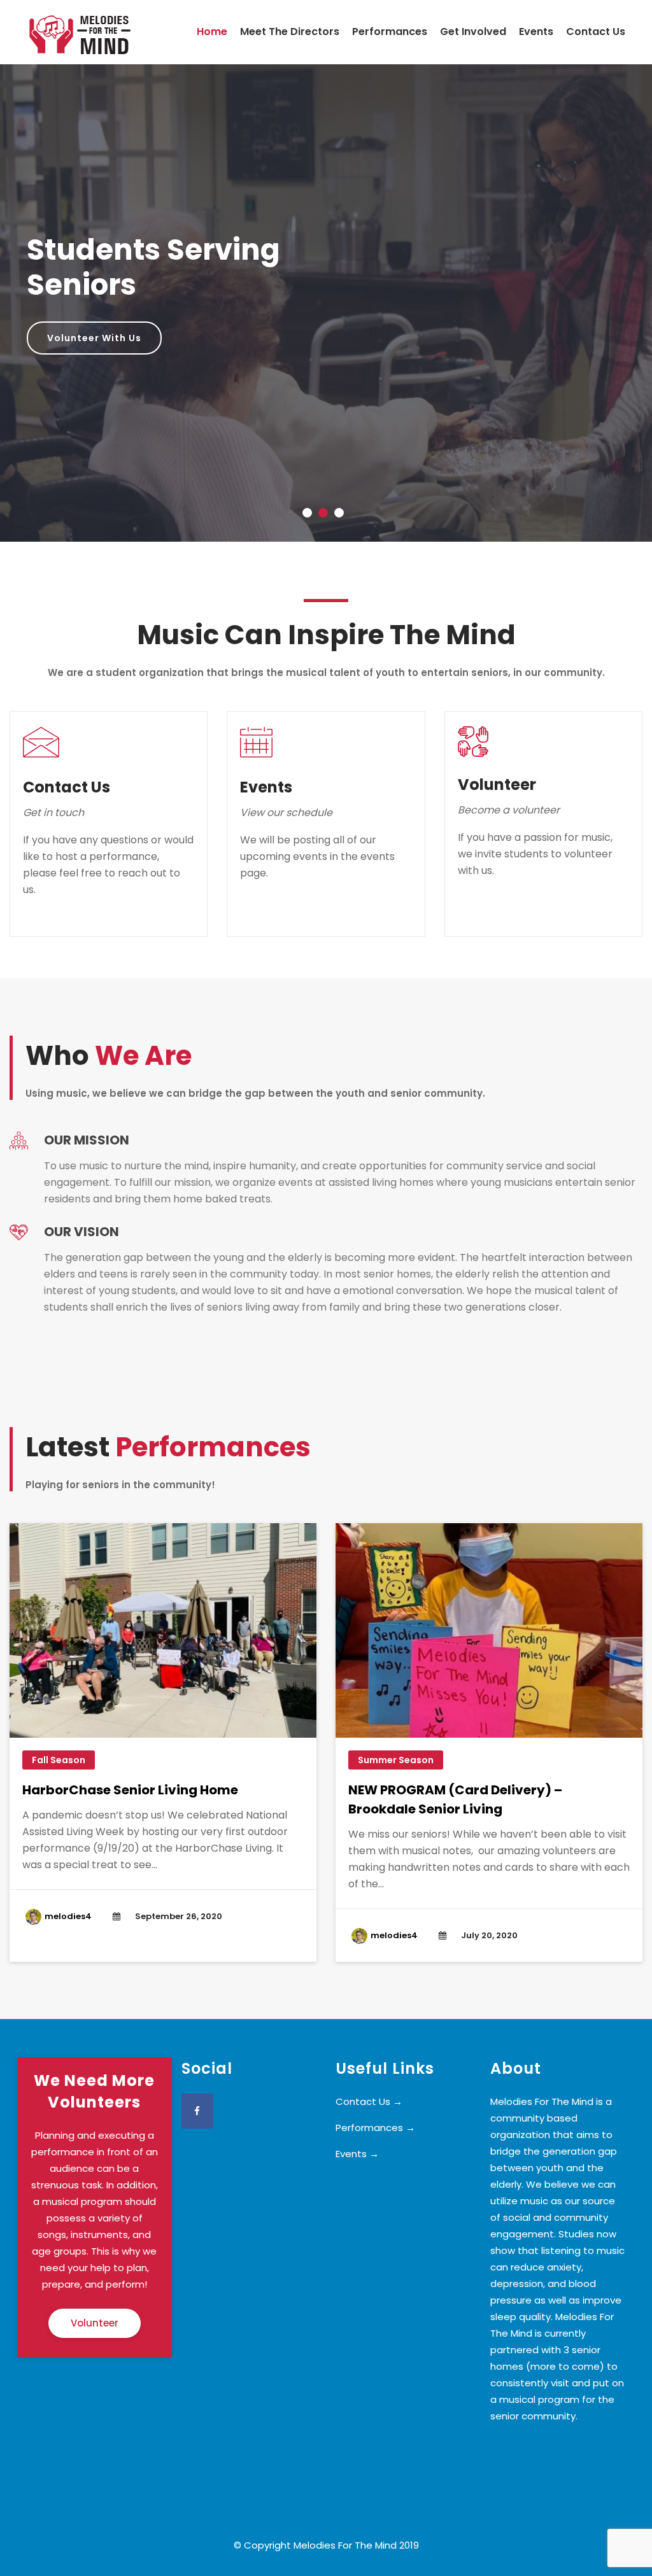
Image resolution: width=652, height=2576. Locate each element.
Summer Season (396, 1760)
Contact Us (596, 32)
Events (536, 32)
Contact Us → (369, 2101)
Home (212, 32)
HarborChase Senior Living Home (130, 1790)
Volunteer (95, 2323)
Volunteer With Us (94, 338)
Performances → (375, 2128)
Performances (390, 32)
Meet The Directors (290, 32)
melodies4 (68, 1916)
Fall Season (59, 1760)
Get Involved (473, 32)
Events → (357, 2154)
